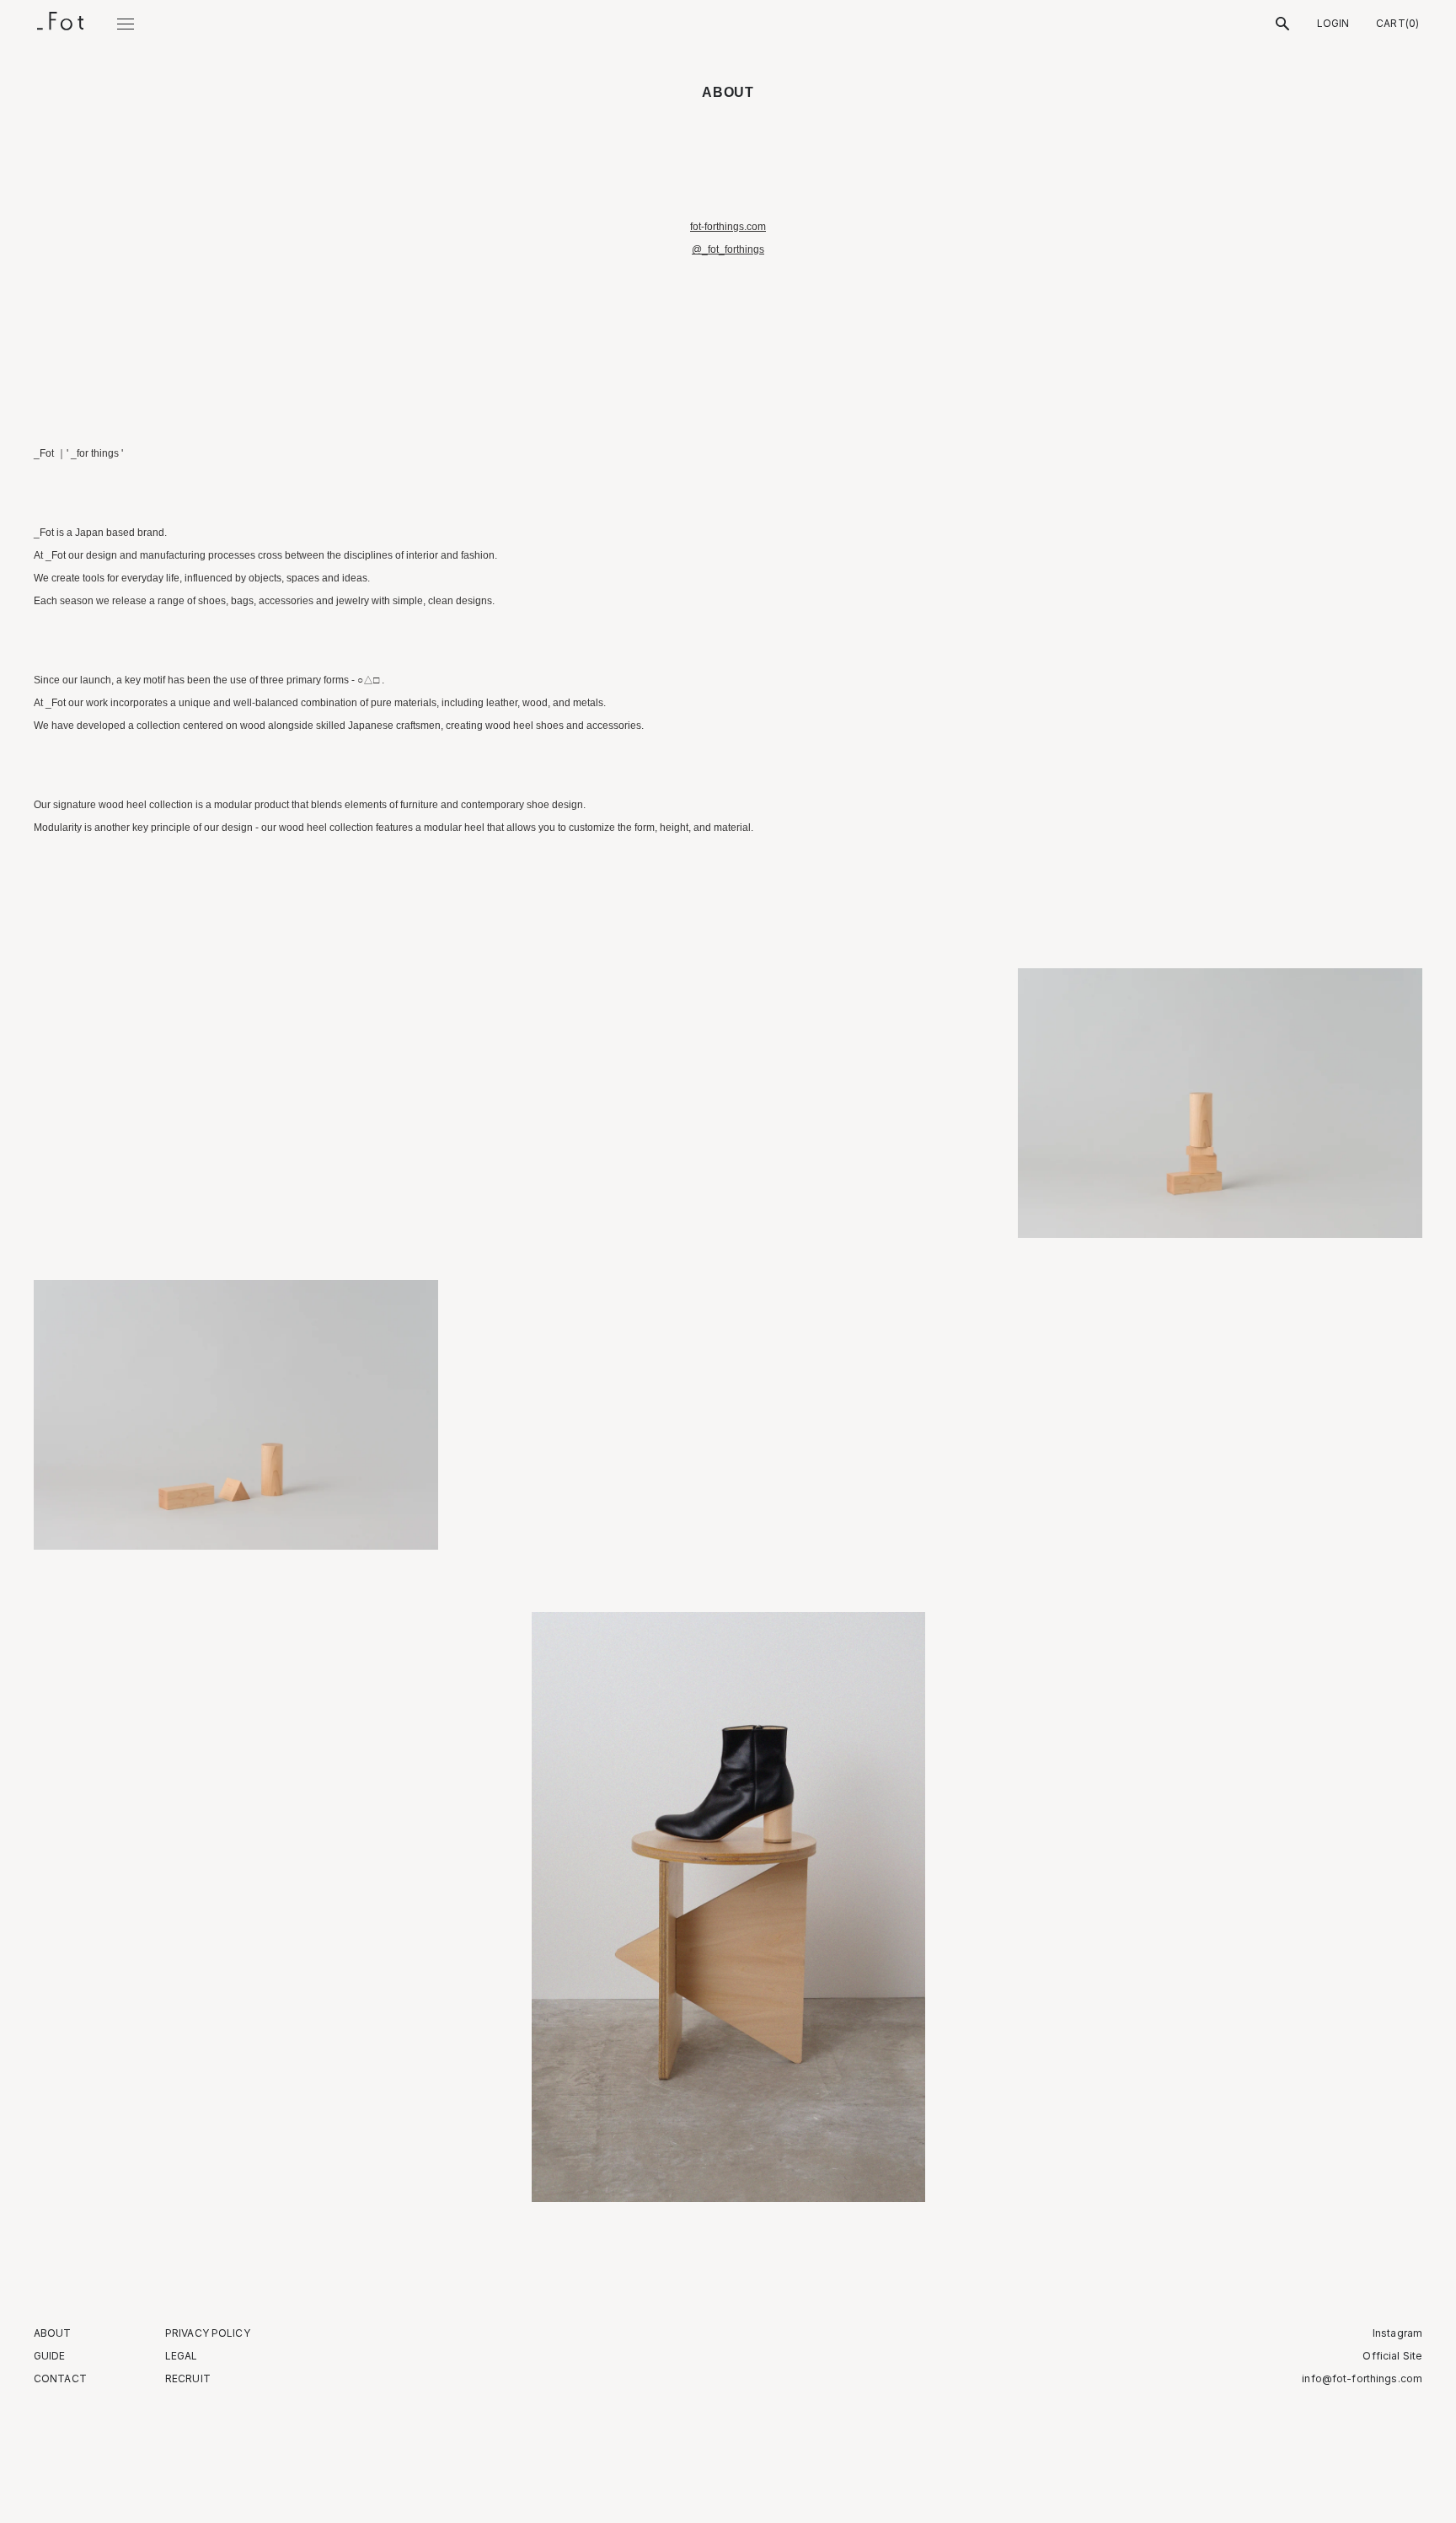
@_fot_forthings (728, 249)
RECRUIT (188, 2379)
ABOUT (53, 2333)
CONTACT (60, 2379)
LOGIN (1333, 24)
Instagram (1397, 2333)
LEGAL (182, 2356)
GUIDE (50, 2356)
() (1397, 24)
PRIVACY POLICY (208, 2333)
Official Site (1392, 2356)
